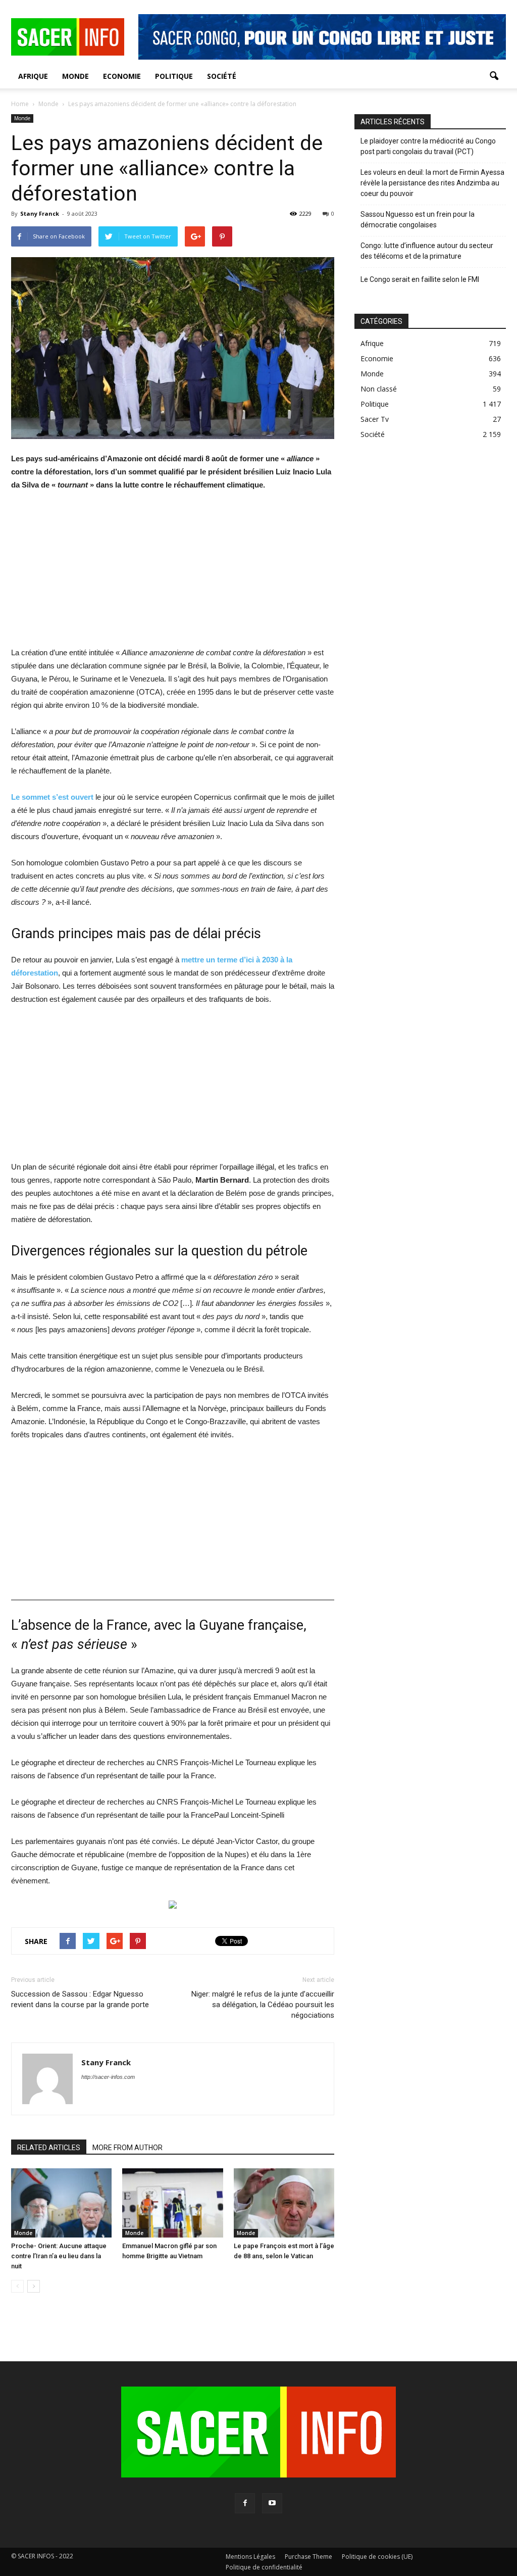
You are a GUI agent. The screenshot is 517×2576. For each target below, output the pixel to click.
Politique (174, 76)
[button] (494, 76)
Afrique (33, 76)
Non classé (379, 389)
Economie (122, 76)
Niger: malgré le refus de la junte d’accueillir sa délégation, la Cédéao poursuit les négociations (263, 2005)
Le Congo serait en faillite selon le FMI (420, 279)
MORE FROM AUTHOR (127, 2148)
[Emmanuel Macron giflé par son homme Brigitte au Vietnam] (172, 2203)
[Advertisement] (173, 575)
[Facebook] (245, 2503)
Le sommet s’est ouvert (52, 797)
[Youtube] (272, 2503)
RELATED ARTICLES (49, 2148)
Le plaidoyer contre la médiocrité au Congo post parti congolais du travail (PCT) (428, 146)
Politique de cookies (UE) (377, 2557)
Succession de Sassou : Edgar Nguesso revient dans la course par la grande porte (80, 1999)
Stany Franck (40, 213)
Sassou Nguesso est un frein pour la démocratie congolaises (418, 220)
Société (222, 76)
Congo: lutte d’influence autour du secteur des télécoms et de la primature (427, 251)
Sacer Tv (375, 419)
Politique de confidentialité (264, 2567)
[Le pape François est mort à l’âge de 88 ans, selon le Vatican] (284, 2203)
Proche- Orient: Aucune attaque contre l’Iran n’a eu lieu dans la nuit (59, 2256)
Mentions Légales (250, 2557)
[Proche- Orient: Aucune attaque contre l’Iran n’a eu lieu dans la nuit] (61, 2203)
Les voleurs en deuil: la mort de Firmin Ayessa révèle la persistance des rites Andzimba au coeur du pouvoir (432, 183)
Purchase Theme (308, 2557)
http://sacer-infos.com (108, 2077)
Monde (75, 76)
